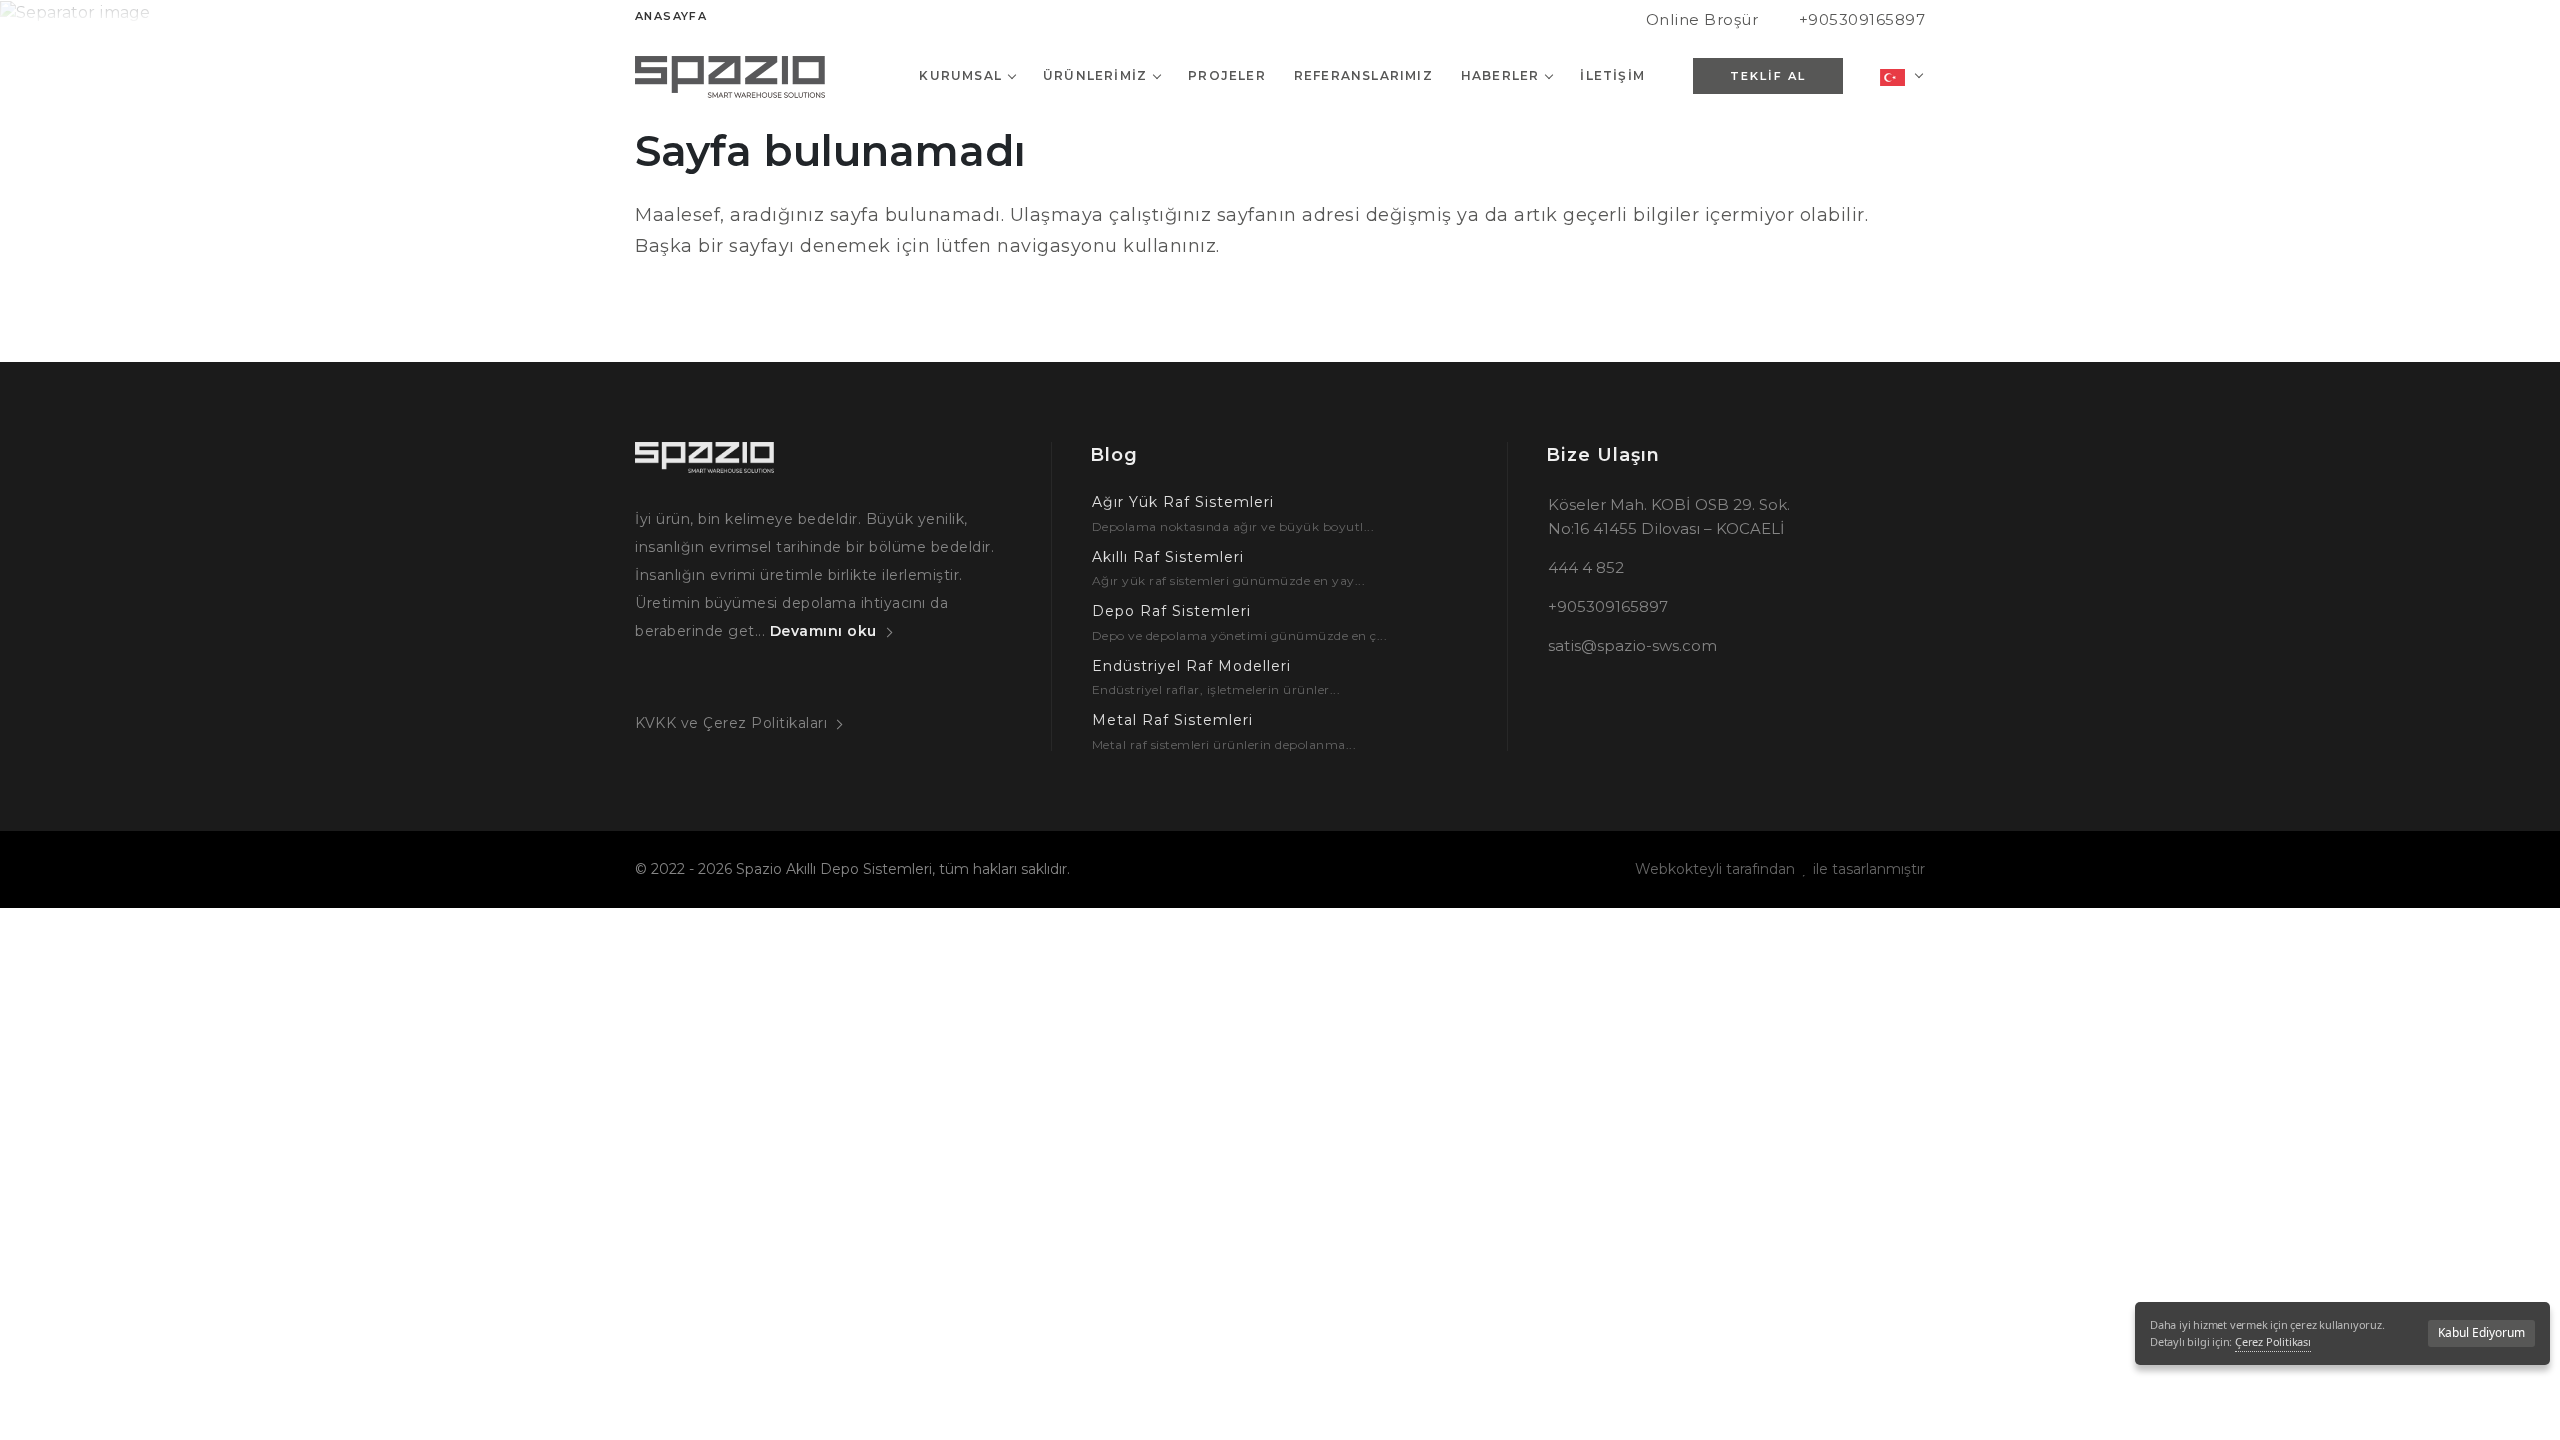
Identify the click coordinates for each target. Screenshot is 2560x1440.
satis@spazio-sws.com (1632, 645)
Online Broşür (1702, 19)
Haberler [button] (1500, 75)
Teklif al (1768, 76)
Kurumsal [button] (960, 75)
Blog (1114, 455)
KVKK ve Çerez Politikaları (731, 723)
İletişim (1612, 75)
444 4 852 (1586, 567)
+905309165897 (1862, 19)
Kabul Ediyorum (2481, 1332)
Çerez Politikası (2273, 1341)
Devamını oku (823, 631)
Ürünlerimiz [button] (1095, 75)
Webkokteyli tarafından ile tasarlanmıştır (1780, 869)
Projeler (1227, 75)
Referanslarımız (1363, 75)
